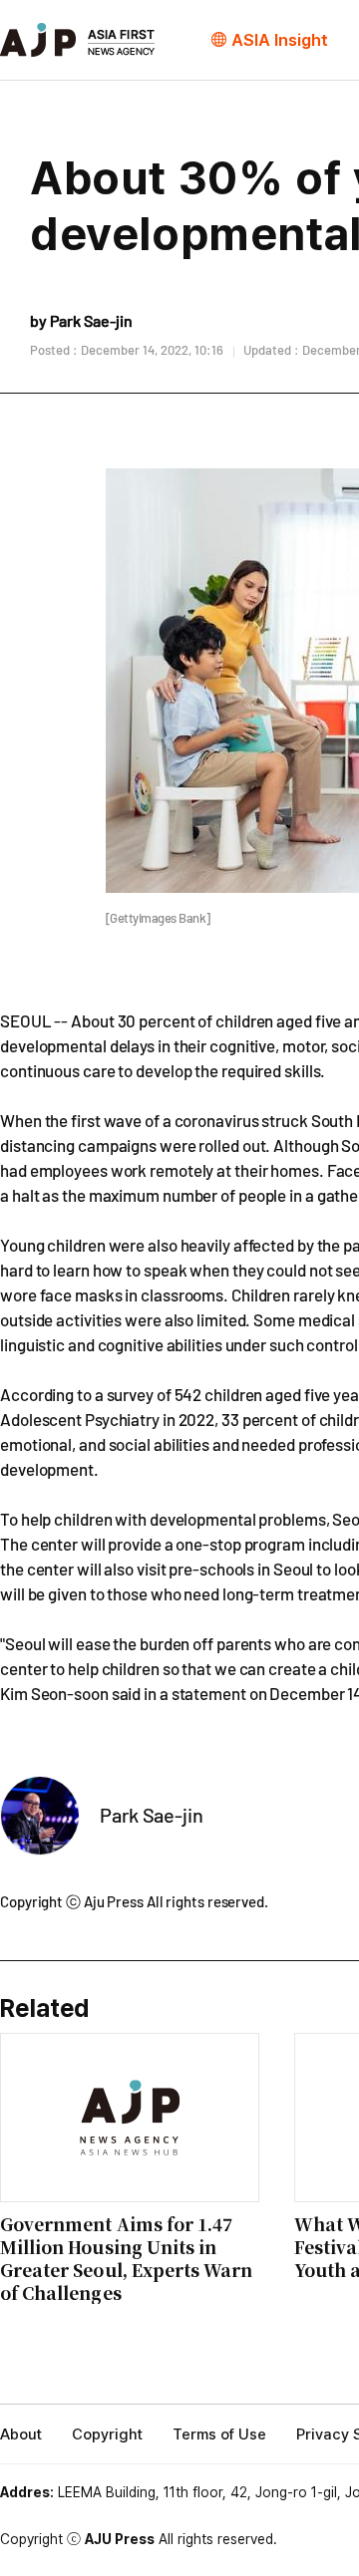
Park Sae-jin (152, 1815)
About (21, 2434)
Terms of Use (219, 2434)
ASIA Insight (280, 40)
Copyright (107, 2434)
